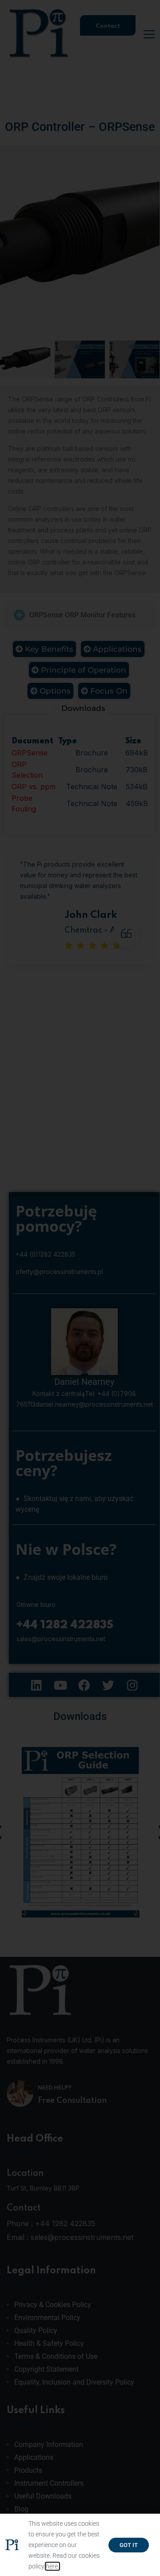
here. (52, 2566)
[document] (80, 1288)
